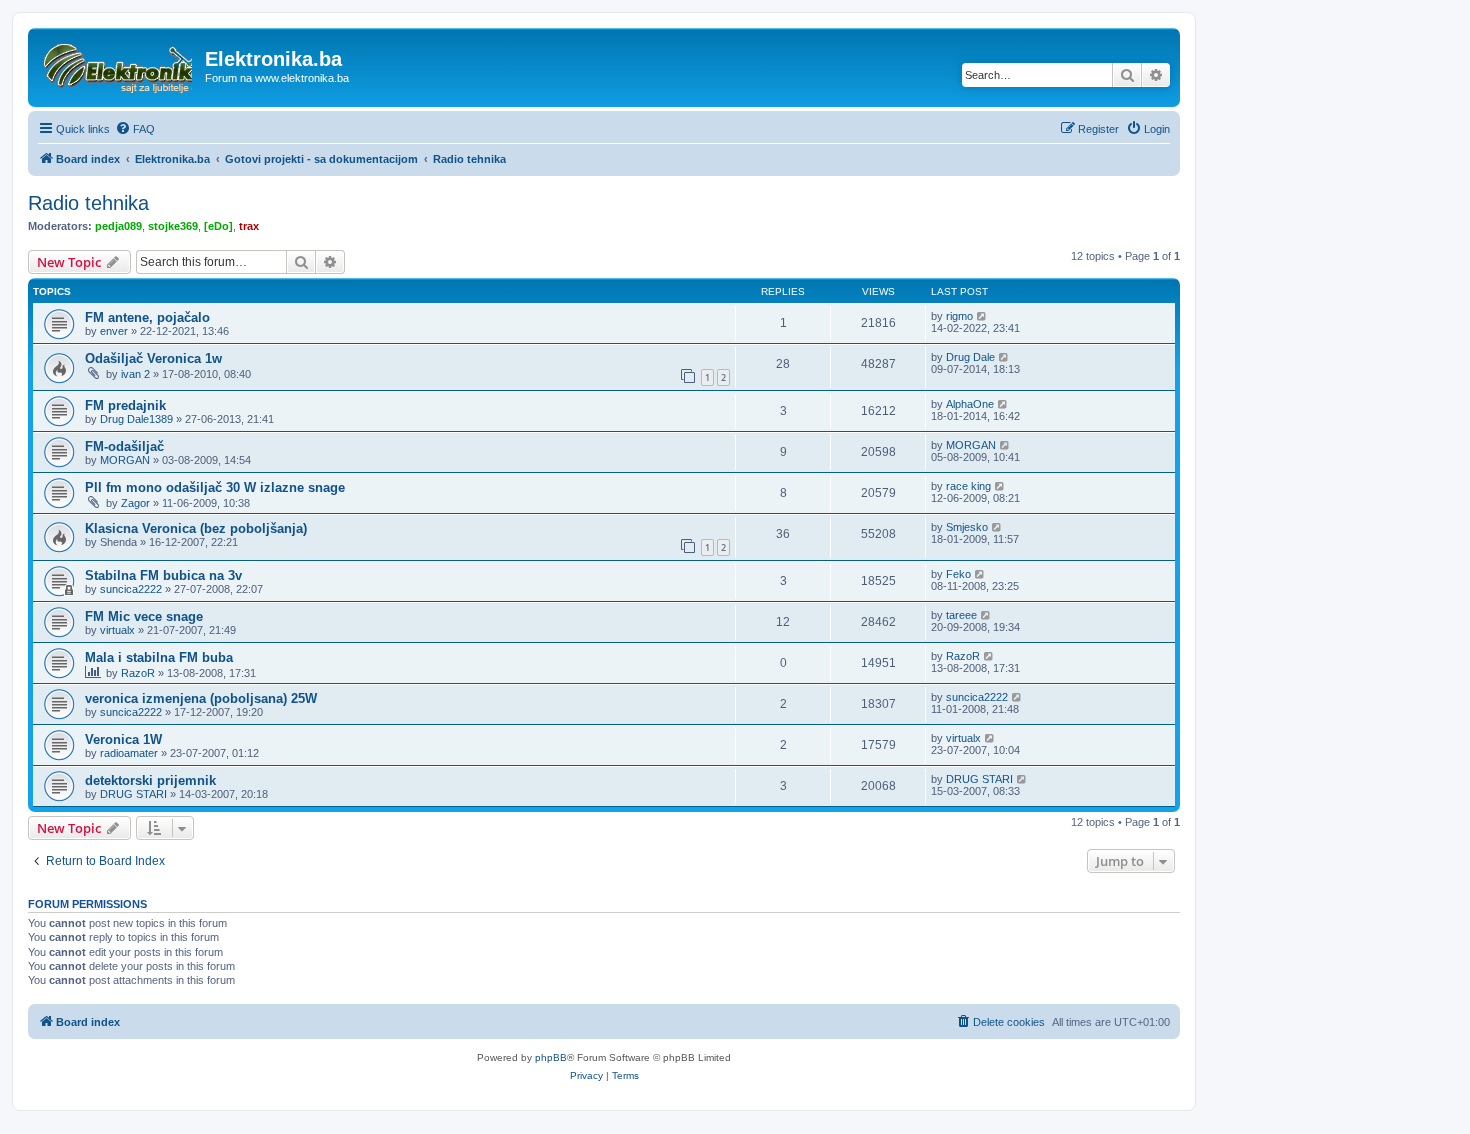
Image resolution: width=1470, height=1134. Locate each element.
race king (968, 486)
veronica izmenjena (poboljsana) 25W (201, 698)
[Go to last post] (982, 316)
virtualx (117, 630)
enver (114, 331)
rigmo (959, 316)
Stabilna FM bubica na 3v (163, 575)
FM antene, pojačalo (147, 317)
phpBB (551, 1057)
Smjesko (967, 527)
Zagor (135, 503)
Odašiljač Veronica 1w (153, 358)
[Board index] (119, 65)
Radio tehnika (88, 203)
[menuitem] (135, 129)
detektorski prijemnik (150, 780)
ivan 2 (135, 374)
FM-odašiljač (124, 446)
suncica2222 (131, 589)
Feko (958, 574)
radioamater (129, 753)
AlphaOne (970, 404)
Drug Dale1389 (136, 419)
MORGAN (125, 460)
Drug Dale (970, 357)
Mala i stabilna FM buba (159, 657)
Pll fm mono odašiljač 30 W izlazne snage (215, 487)
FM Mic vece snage (144, 616)
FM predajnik (125, 405)
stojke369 (173, 226)
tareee (961, 615)
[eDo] (218, 226)
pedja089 (118, 226)
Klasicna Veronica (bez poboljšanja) (196, 528)
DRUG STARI (133, 794)
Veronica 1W (123, 739)
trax (249, 226)
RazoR (138, 673)
